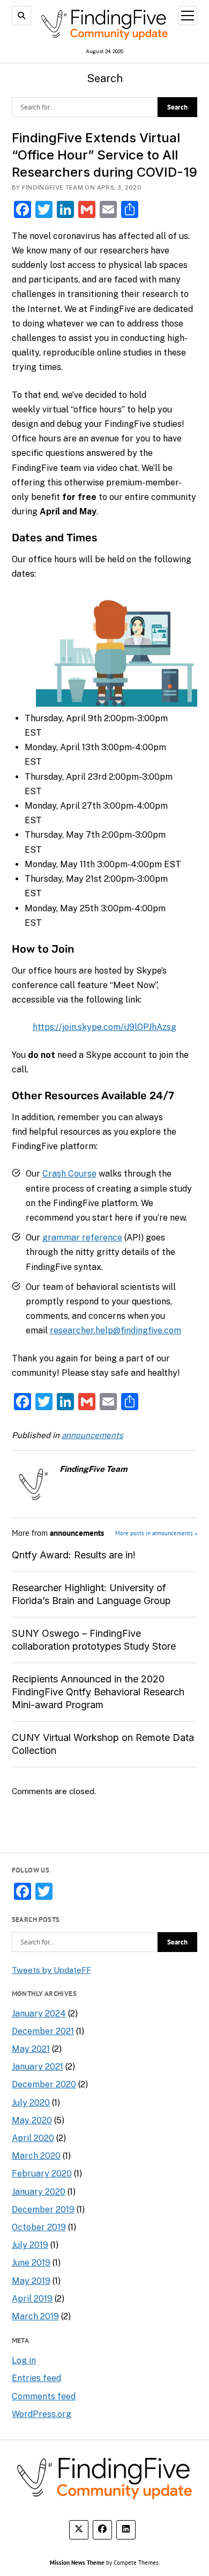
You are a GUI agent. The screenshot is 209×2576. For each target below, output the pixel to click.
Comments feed (44, 2396)
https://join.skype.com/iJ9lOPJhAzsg (104, 1027)
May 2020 (32, 2120)
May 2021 (31, 2049)
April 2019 (32, 2299)
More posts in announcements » (156, 1533)
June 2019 (31, 2263)
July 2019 (30, 2245)
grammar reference (82, 1238)
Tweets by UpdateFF (51, 1970)
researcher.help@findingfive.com (115, 1330)
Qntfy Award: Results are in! (74, 1555)
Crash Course (69, 1174)
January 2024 (39, 2013)
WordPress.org (42, 2414)
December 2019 (43, 2209)
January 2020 (39, 2192)
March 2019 (35, 2316)
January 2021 (38, 2067)
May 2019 (31, 2281)
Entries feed (36, 2378)
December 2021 (43, 2031)
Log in (24, 2360)
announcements (92, 1435)
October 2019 (39, 2227)
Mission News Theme (77, 2562)
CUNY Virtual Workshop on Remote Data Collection (103, 1744)
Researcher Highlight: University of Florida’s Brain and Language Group (91, 1594)
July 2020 (31, 2103)
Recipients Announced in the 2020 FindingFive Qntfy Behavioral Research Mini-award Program (98, 1692)
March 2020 (36, 2156)
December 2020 (44, 2084)
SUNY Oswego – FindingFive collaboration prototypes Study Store (94, 1640)
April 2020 (33, 2138)
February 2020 (42, 2174)
